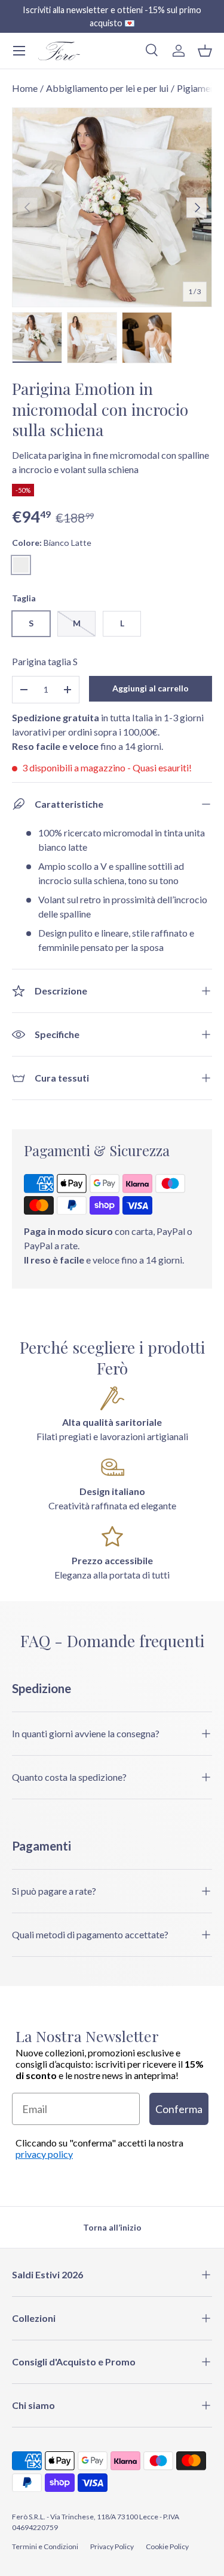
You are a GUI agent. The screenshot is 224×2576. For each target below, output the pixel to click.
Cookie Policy (167, 2546)
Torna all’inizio (112, 2227)
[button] (205, 51)
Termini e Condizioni (45, 2546)
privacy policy (44, 2154)
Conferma (179, 2109)
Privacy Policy (112, 2546)
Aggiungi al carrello (151, 688)
